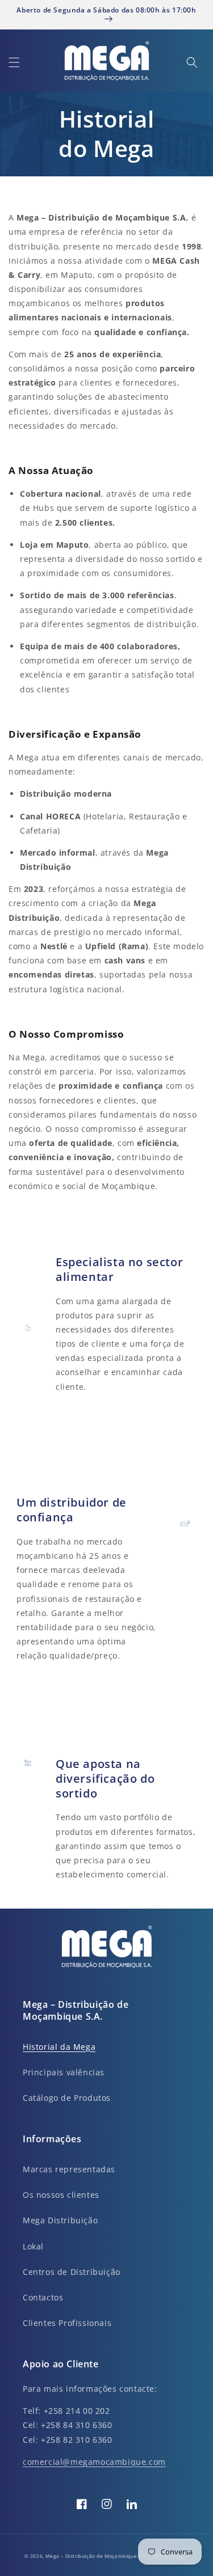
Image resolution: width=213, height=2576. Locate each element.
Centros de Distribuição (72, 2272)
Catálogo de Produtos (67, 2098)
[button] (14, 62)
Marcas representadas (69, 2169)
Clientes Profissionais (67, 2323)
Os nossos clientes (61, 2195)
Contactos (43, 2297)
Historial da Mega (59, 2047)
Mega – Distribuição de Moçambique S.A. (97, 2556)
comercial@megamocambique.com (94, 2462)
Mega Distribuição (60, 2220)
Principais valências (64, 2072)
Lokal (33, 2246)
